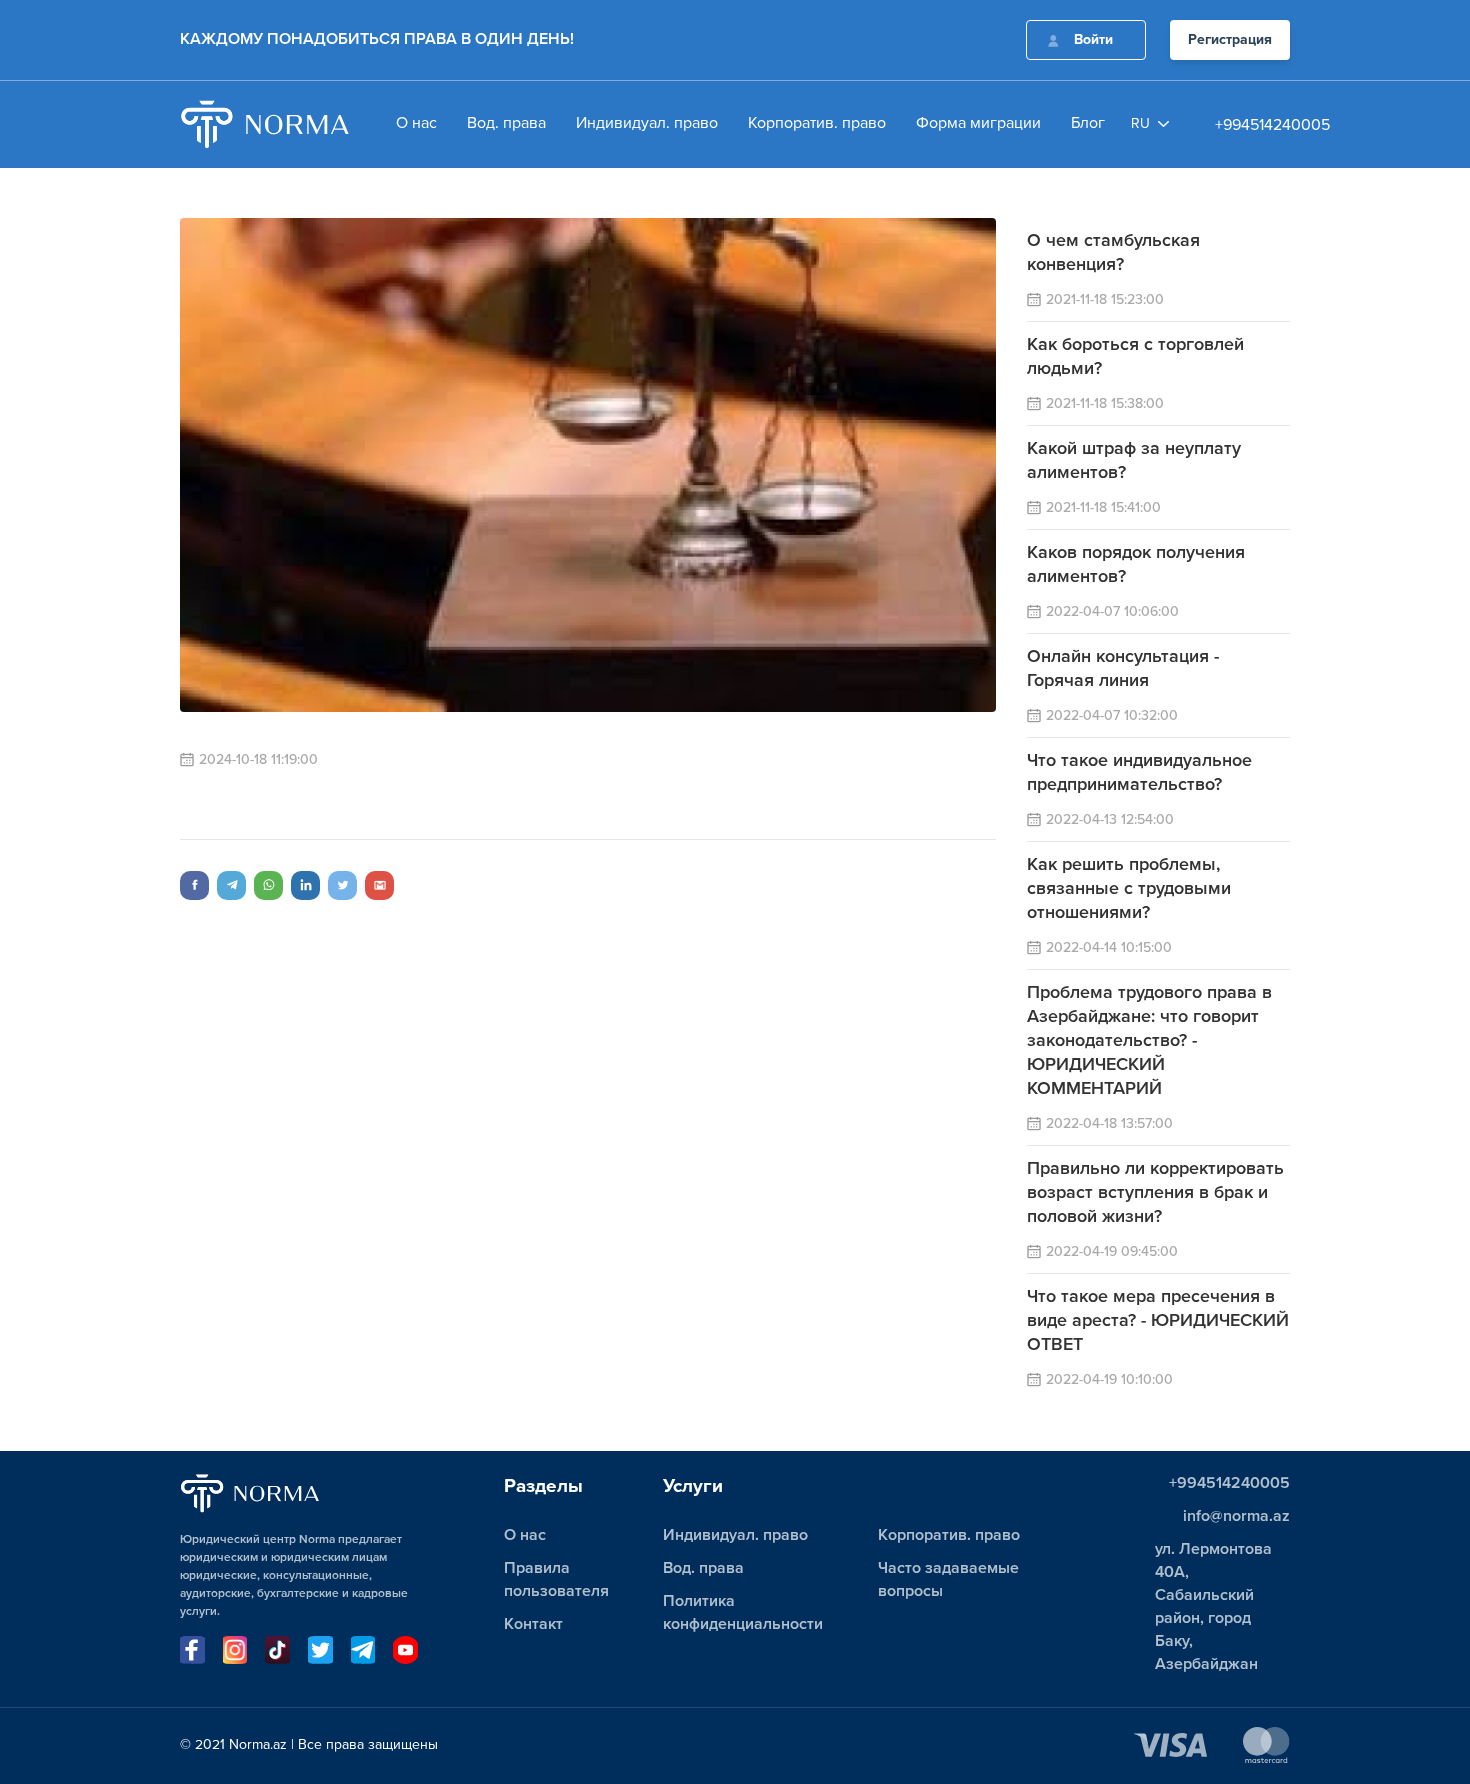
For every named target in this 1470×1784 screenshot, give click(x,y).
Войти (1093, 40)
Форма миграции (978, 124)
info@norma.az (1236, 1517)
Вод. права (506, 124)
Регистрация (1230, 40)
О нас (416, 123)
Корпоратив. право (817, 124)
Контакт (533, 1625)
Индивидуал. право (647, 124)
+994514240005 (1272, 126)
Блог (1088, 124)
